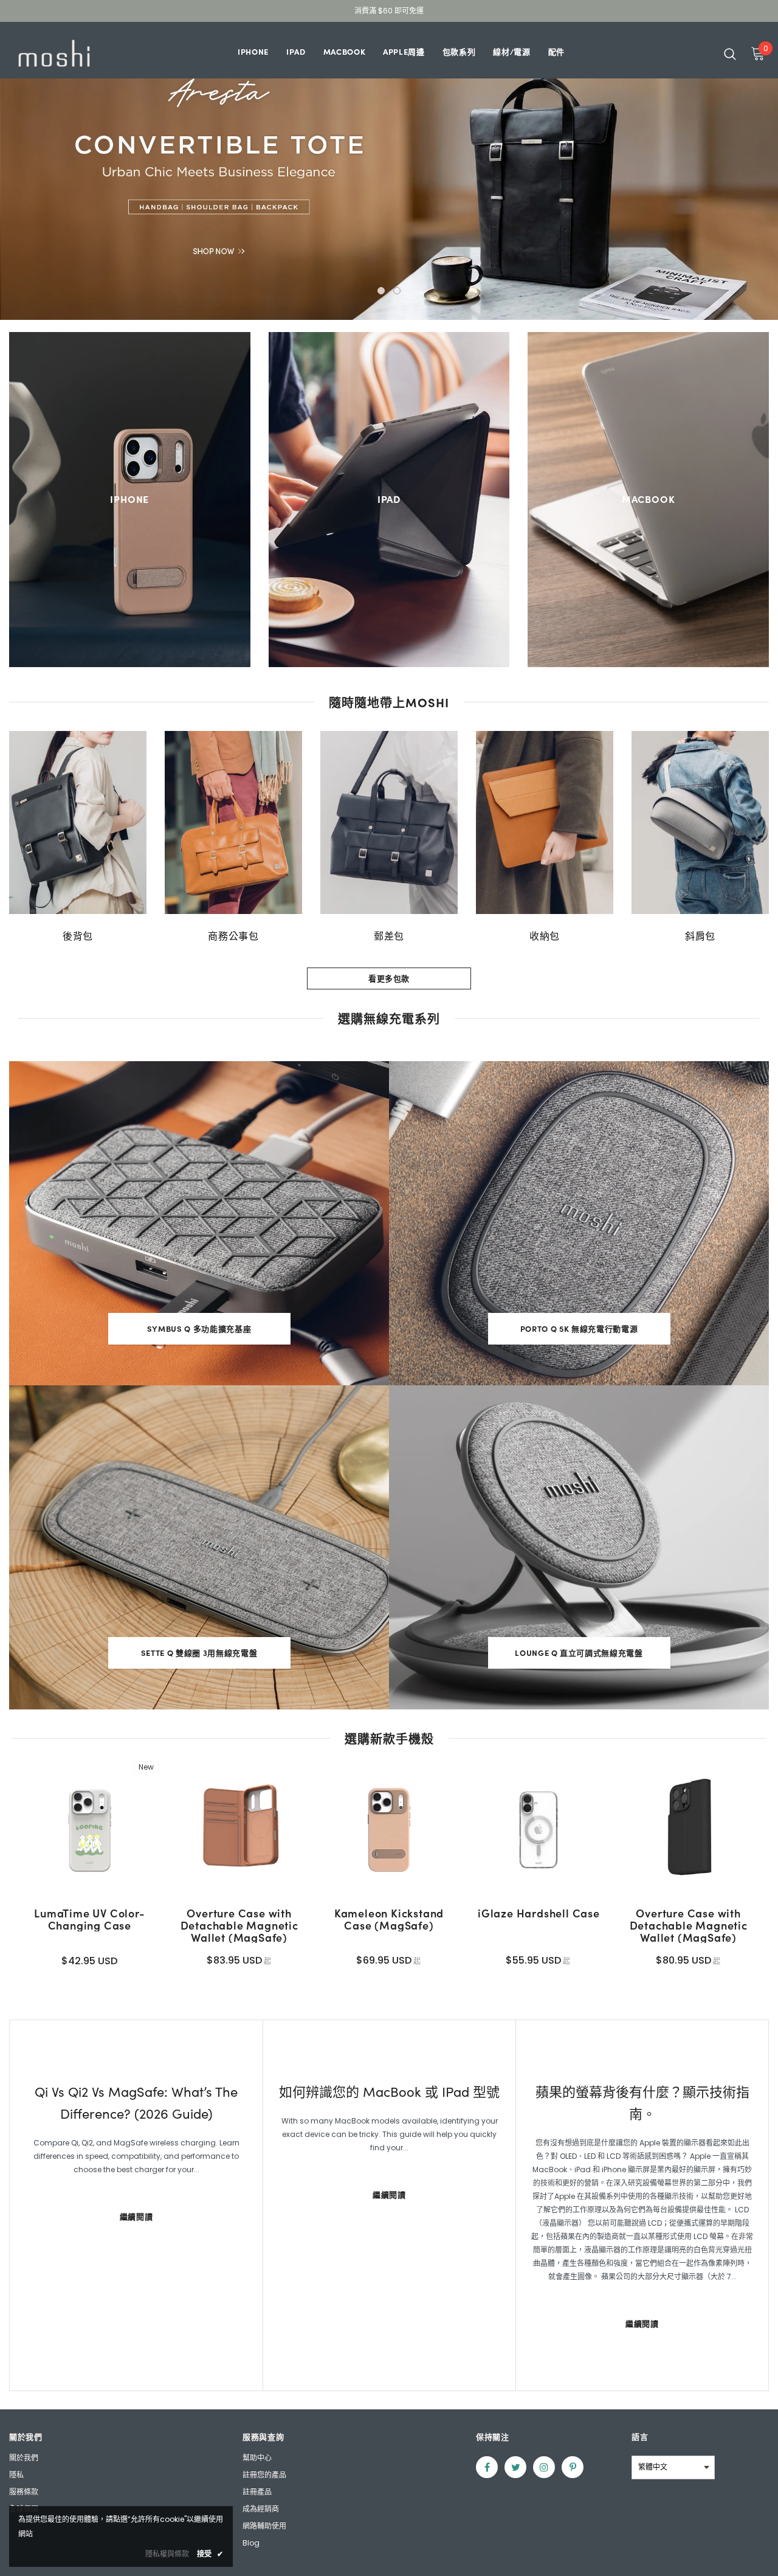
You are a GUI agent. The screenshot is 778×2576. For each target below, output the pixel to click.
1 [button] (381, 291)
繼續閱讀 (136, 2216)
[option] (78, 837)
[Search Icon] (730, 54)
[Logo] (54, 53)
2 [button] (397, 291)
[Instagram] (544, 2467)
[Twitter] (515, 2467)
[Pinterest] (573, 2467)
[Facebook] (487, 2467)
